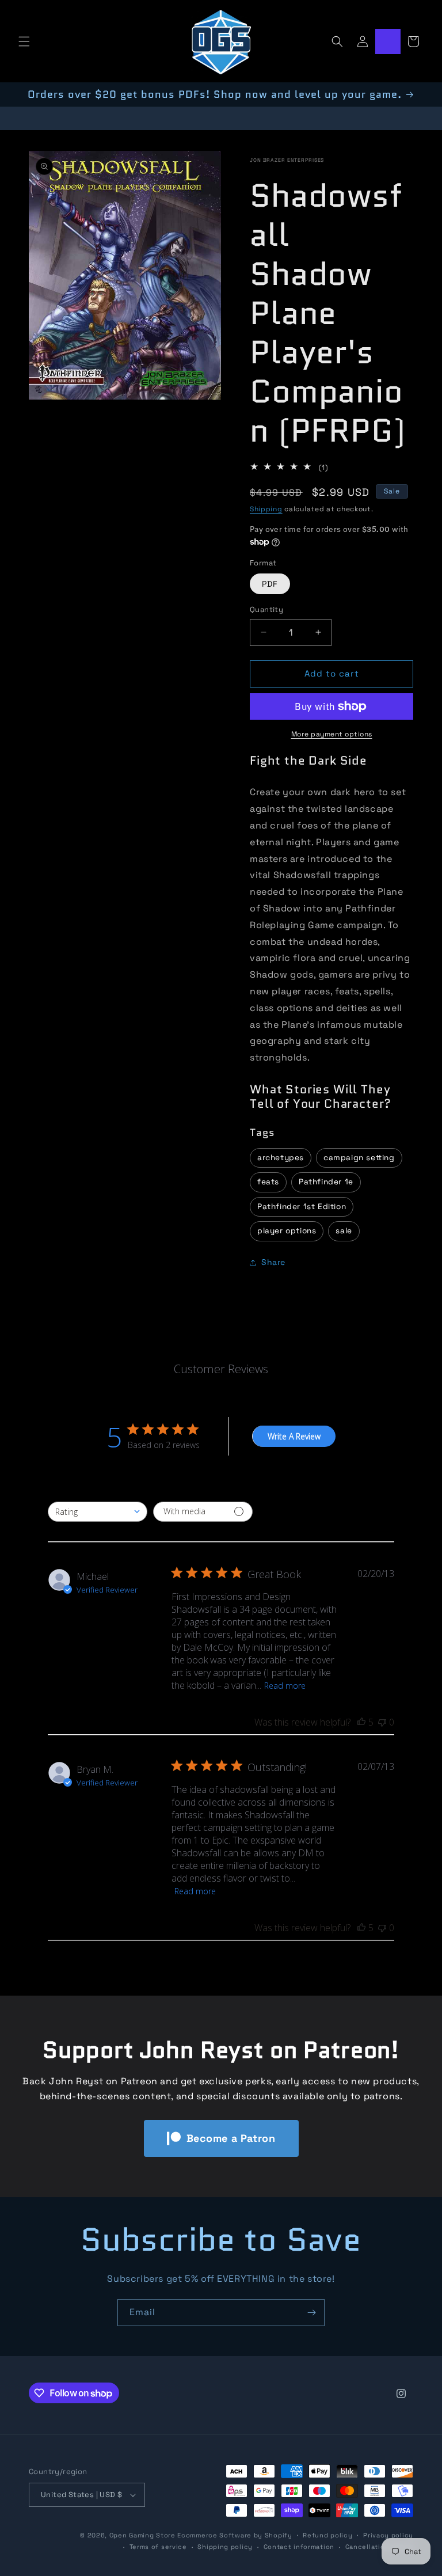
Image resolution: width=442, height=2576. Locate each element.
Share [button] (273, 1262)
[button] (24, 41)
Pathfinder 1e (326, 1182)
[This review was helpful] (361, 1722)
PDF (270, 584)
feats (268, 1182)
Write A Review (294, 1436)
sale (344, 1231)
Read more (285, 1686)
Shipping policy (225, 2547)
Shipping (266, 509)
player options (287, 1231)
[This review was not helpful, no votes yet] (382, 1722)
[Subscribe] (311, 2313)
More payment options (332, 734)
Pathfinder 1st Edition (302, 1207)
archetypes (281, 1158)
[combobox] (98, 1512)
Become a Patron (231, 2138)
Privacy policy (388, 2535)
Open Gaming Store (142, 2535)
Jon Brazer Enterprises (287, 160)
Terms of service (158, 2547)
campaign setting (359, 1158)
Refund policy (327, 2535)
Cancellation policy (379, 2547)
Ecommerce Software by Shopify (235, 2535)
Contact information (299, 2547)
